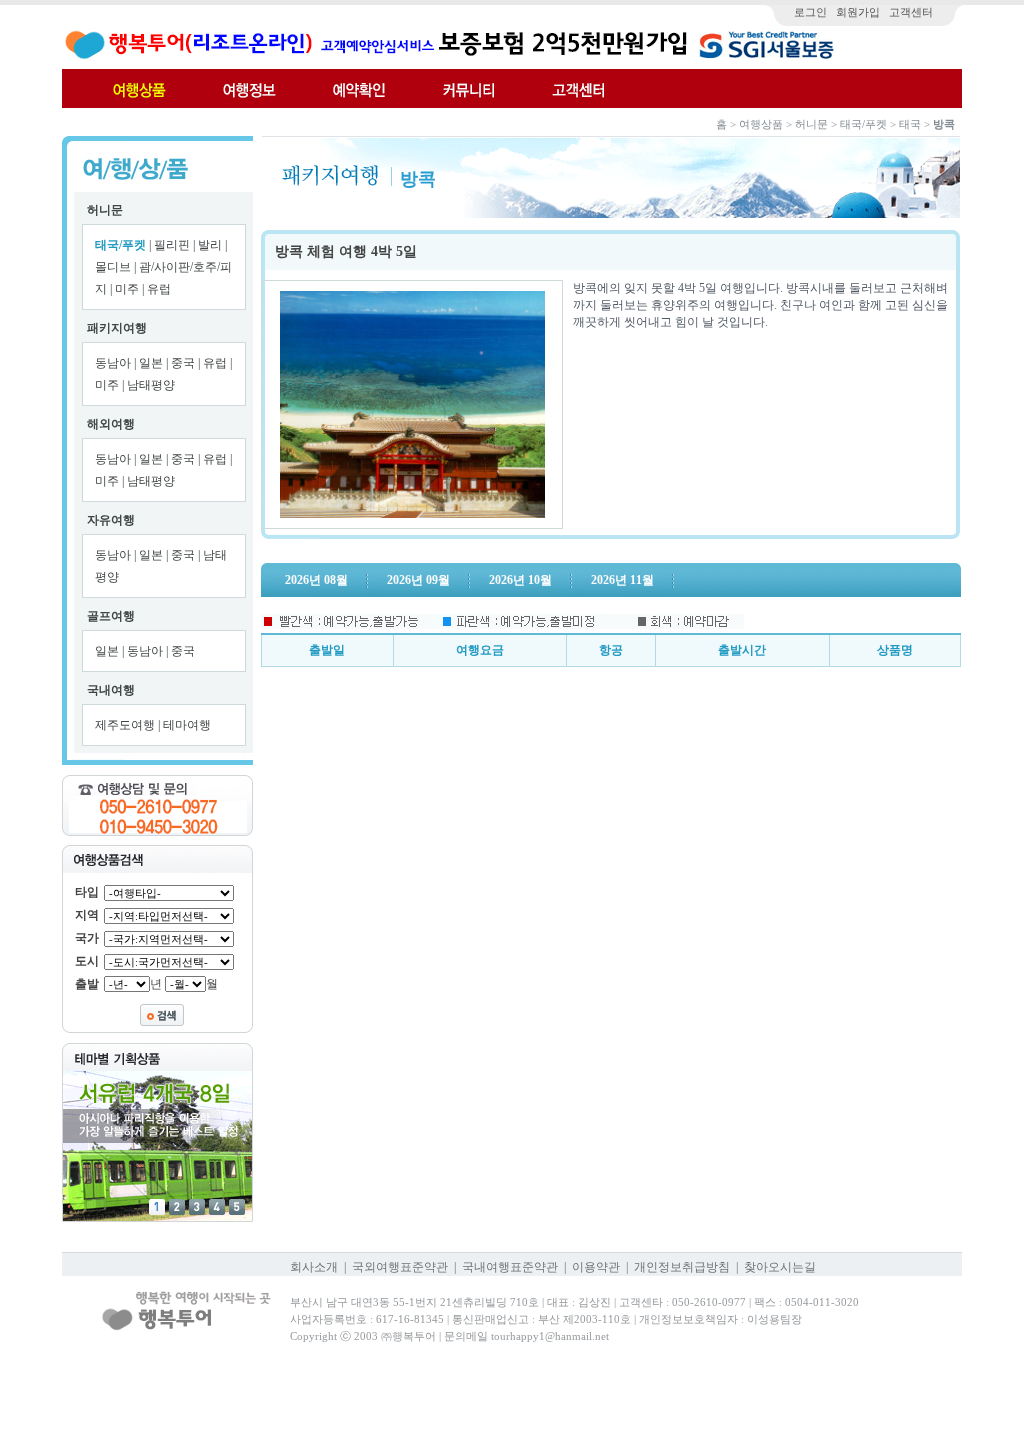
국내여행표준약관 (510, 1267)
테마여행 (187, 725)
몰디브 (114, 267)
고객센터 (911, 12)
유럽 (159, 289)
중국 (184, 363)
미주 (128, 289)
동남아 (114, 363)
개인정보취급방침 (682, 1267)
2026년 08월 (316, 580)
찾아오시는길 (780, 1267)
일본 (152, 363)
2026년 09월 (418, 580)
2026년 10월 (520, 580)
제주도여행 (126, 725)
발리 (211, 245)
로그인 (810, 12)
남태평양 (151, 385)
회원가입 (858, 12)
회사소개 (314, 1267)
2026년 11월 (622, 580)
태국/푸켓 (120, 245)
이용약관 (596, 1267)
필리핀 (173, 245)
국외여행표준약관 (400, 1267)
